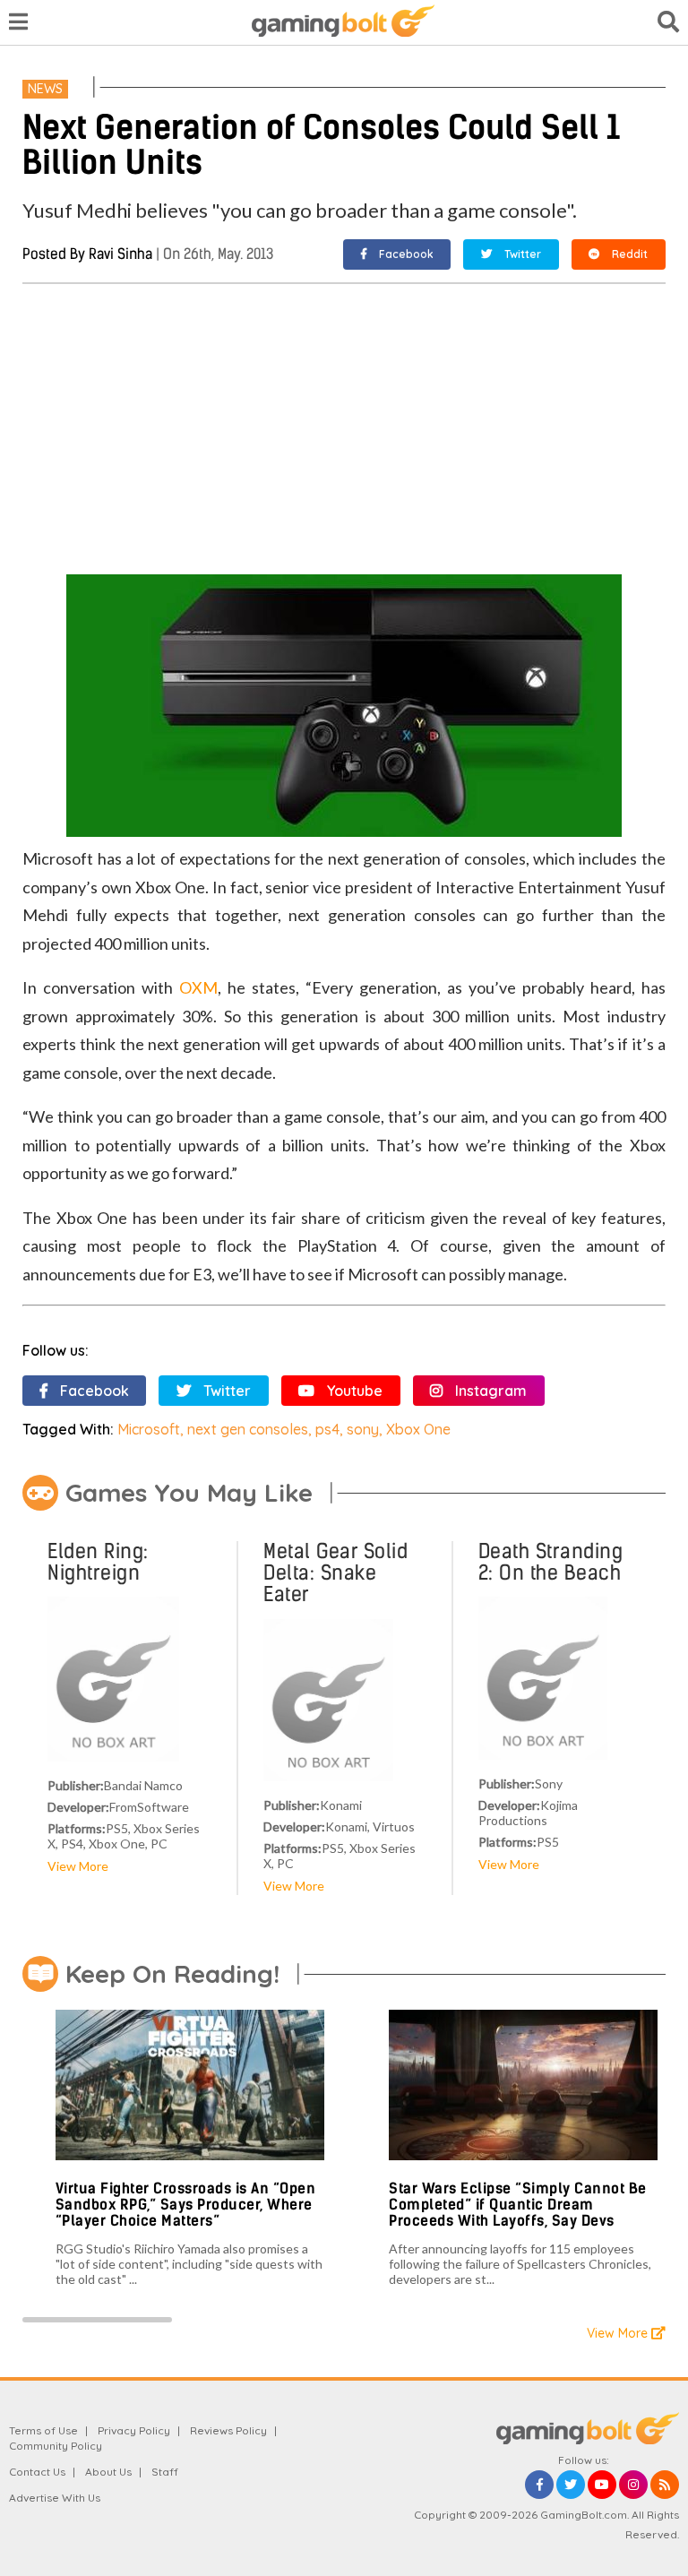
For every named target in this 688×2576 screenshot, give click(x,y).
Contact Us (37, 2472)
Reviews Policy (228, 2430)
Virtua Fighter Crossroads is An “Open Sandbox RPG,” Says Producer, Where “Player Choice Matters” (186, 2204)
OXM (198, 987)
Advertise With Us (55, 2498)
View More (78, 1866)
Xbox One (418, 1429)
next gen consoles (248, 1429)
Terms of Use (43, 2430)
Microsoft (149, 1429)
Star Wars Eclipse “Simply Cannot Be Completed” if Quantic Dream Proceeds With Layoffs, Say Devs (518, 2204)
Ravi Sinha (120, 254)
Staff (165, 2472)
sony (363, 1429)
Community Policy (56, 2446)
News (45, 89)
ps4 (327, 1429)
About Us (108, 2472)
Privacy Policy (134, 2430)
